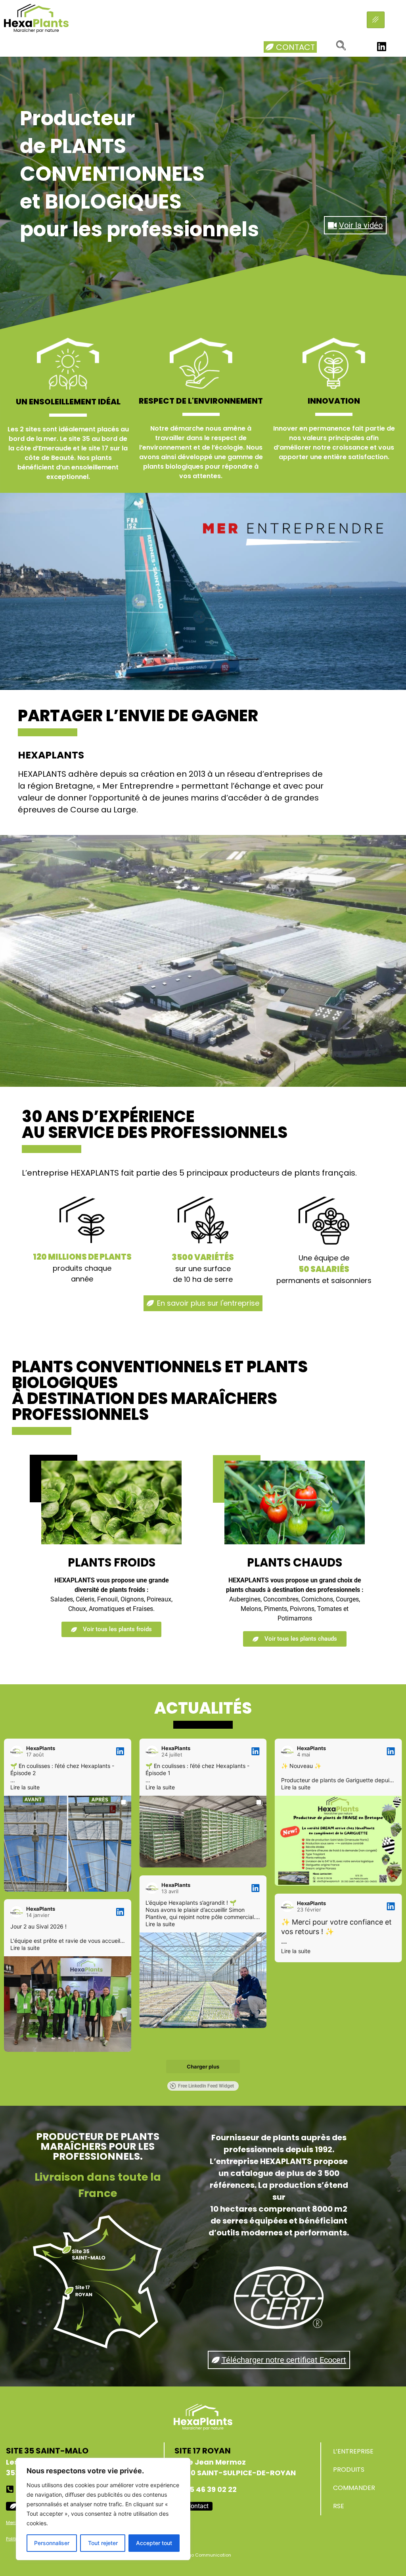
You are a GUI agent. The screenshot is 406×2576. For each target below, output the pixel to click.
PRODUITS (349, 2470)
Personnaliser (52, 2543)
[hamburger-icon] (376, 20)
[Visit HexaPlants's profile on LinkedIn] (17, 1751)
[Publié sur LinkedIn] (120, 1751)
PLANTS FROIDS (112, 1563)
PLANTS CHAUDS (295, 1563)
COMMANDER (354, 2488)
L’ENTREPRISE (353, 2451)
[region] (103, 2509)
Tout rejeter (103, 2543)
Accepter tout (154, 2543)
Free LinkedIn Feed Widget (206, 2086)
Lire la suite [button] (25, 1787)
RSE (339, 2506)
